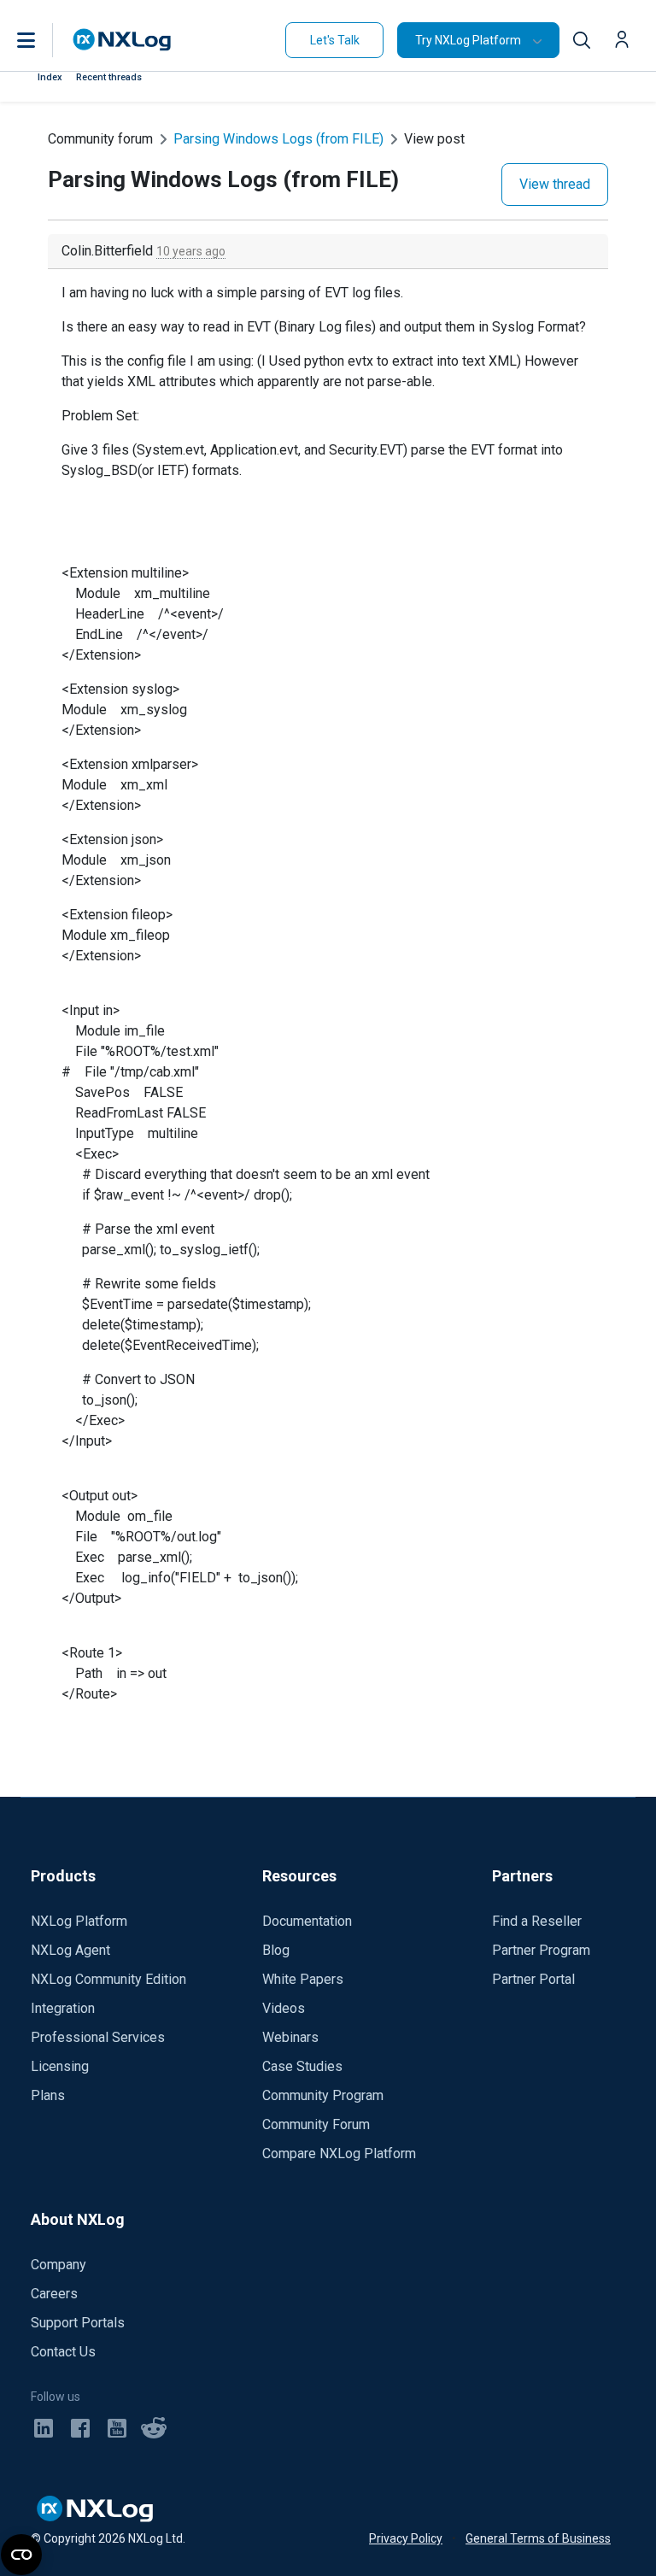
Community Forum (316, 2124)
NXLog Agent (70, 1950)
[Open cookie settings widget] (21, 2555)
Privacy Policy (406, 2538)
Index (50, 77)
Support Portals (78, 2323)
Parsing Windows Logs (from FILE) (278, 139)
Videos (284, 2008)
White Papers (303, 1979)
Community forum (100, 139)
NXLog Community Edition (108, 1979)
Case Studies (302, 2066)
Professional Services (98, 2037)
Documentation (307, 1921)
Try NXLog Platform (468, 40)
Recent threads (109, 77)
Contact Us (63, 2352)
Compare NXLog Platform (339, 2154)
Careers (54, 2294)
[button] (44, 40)
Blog (276, 1950)
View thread (555, 184)
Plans (48, 2095)
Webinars (290, 2037)
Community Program (323, 2095)
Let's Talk (335, 40)
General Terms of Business (538, 2538)
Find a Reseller (537, 1921)
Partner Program (541, 1950)
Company (59, 2265)
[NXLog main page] (122, 40)
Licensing (60, 2066)
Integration (63, 2008)
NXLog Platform (79, 1921)
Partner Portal (533, 1979)
